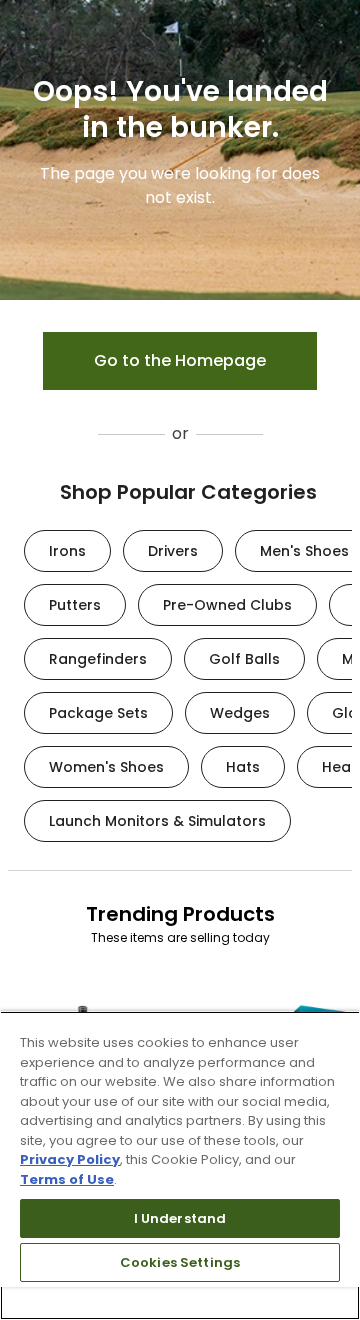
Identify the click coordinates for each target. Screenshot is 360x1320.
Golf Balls (244, 659)
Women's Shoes (106, 767)
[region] (180, 1165)
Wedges (240, 713)
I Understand (180, 1218)
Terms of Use (67, 1179)
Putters (75, 605)
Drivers (173, 551)
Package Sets (98, 713)
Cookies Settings (180, 1262)
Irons (67, 551)
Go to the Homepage (180, 360)
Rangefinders (98, 659)
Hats (243, 767)
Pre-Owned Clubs (227, 605)
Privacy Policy (70, 1159)
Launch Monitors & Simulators (157, 821)
